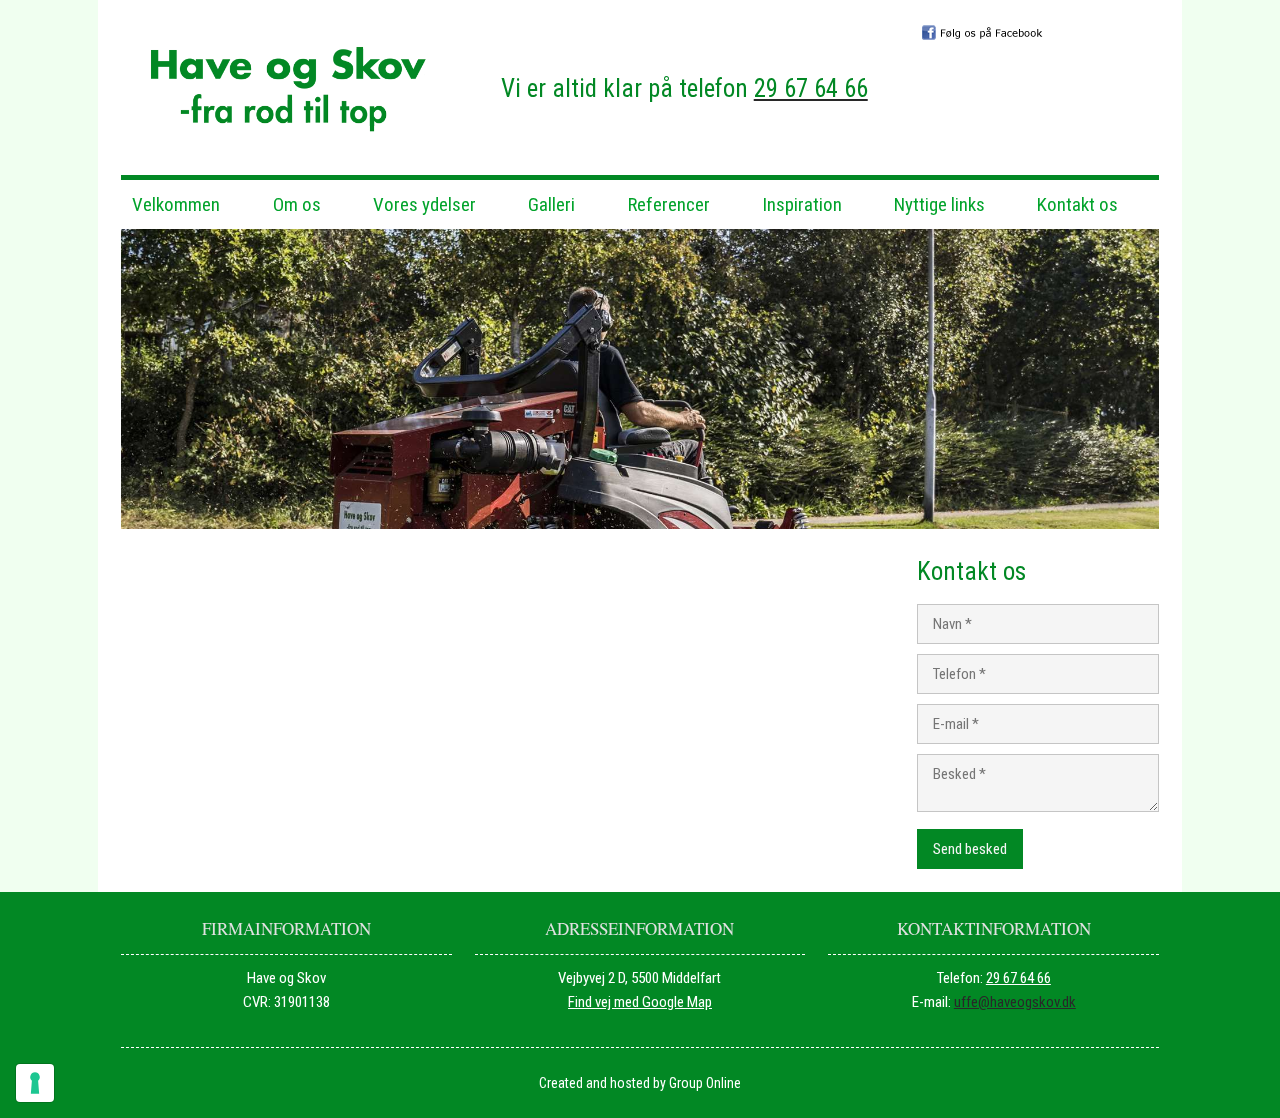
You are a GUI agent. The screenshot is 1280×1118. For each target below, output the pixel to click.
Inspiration (802, 204)
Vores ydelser (424, 204)
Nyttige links (939, 204)
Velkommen (176, 204)
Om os (297, 204)
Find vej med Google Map (640, 1002)
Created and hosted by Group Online (640, 1083)
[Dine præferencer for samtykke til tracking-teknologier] (35, 1083)
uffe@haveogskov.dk (1015, 1002)
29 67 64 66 (1018, 978)
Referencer (669, 204)
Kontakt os (1077, 204)
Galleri (551, 204)
